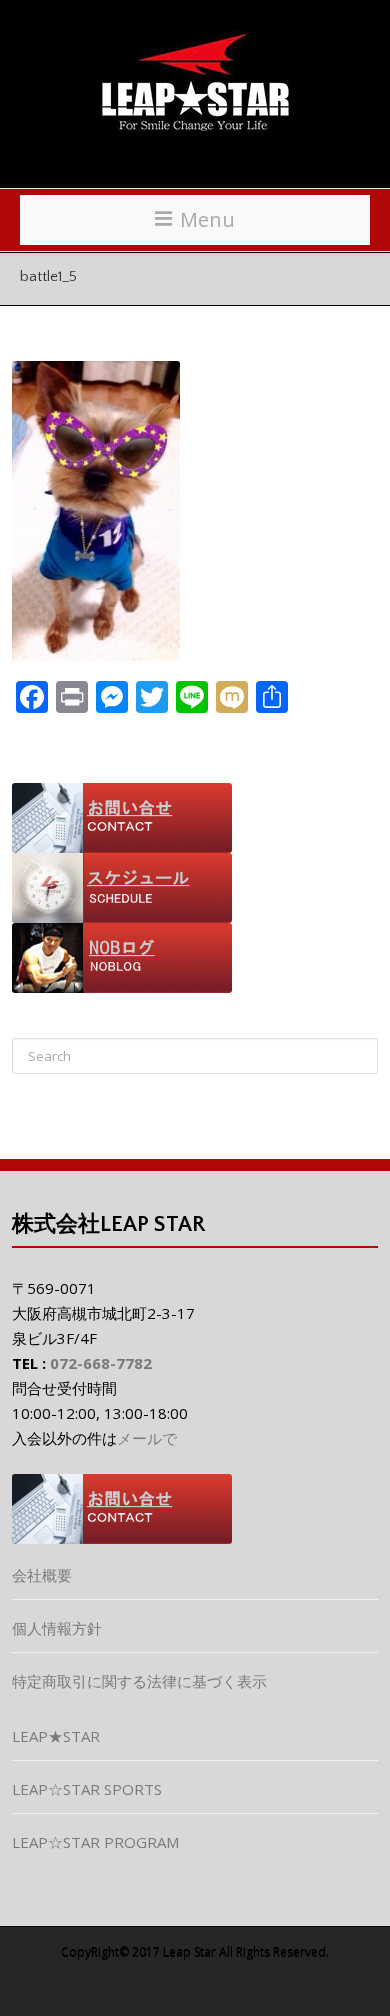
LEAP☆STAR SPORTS (87, 1789)
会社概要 (42, 1575)
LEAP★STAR (56, 1736)
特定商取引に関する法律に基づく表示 (139, 1681)
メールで (147, 1438)
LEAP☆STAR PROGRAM (95, 1842)
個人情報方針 (57, 1628)
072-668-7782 (101, 1363)
